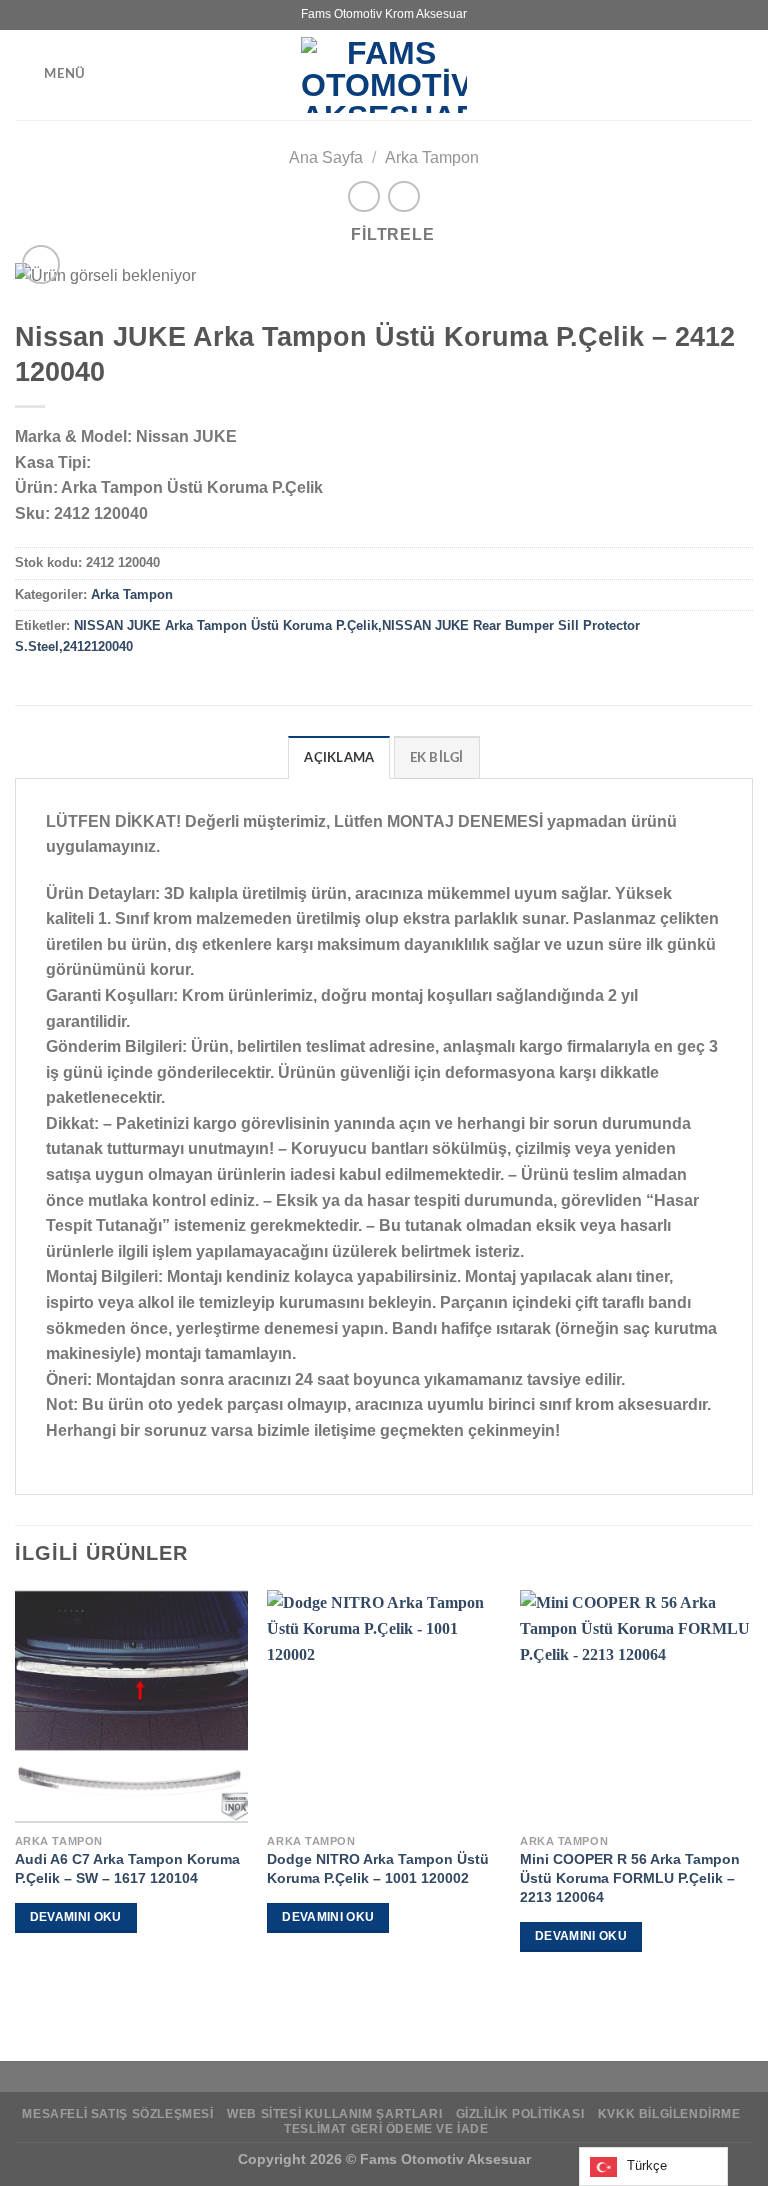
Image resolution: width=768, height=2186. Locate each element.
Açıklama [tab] (339, 758)
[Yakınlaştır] (41, 264)
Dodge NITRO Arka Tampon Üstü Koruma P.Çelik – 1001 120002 (378, 1868)
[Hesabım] (743, 75)
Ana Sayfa (326, 157)
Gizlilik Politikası (520, 2114)
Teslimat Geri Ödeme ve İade (386, 2129)
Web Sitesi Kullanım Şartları (334, 2114)
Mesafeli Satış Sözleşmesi (117, 2114)
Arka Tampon (432, 157)
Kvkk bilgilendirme (669, 2114)
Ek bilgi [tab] (437, 758)
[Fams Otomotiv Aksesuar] (384, 75)
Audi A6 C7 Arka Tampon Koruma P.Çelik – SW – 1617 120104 (127, 1868)
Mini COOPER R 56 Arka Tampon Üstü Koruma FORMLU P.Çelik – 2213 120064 (630, 1877)
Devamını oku (76, 1917)
